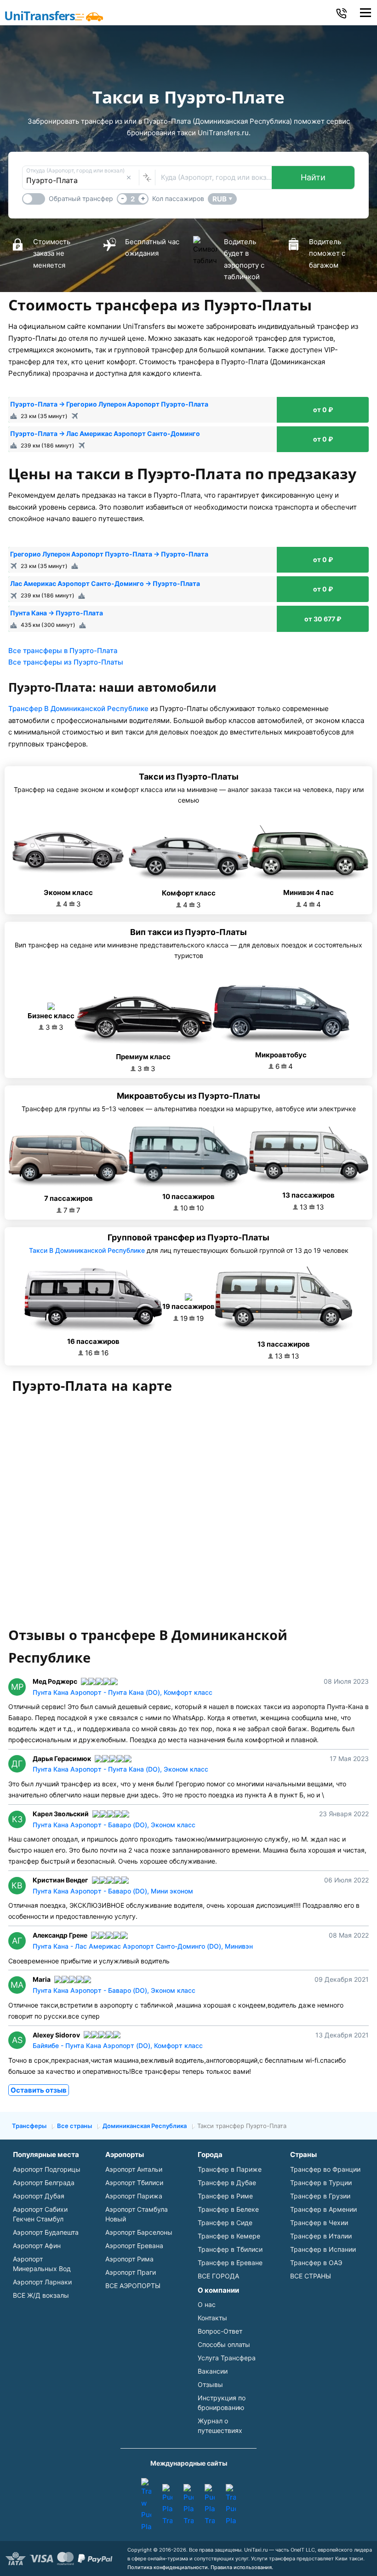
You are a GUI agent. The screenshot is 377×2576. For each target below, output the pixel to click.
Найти (313, 177)
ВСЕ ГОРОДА (218, 2276)
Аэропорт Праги (131, 2272)
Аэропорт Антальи (134, 2169)
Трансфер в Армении (323, 2209)
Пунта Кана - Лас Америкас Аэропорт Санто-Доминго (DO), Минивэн (143, 1946)
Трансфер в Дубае (227, 2183)
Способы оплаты (224, 2344)
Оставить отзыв (39, 2090)
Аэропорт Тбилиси (134, 2183)
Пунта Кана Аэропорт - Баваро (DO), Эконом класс (114, 1825)
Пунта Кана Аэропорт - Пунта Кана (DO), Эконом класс (120, 1769)
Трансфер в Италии (321, 2236)
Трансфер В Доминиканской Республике (78, 709)
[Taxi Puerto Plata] (231, 2505)
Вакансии (213, 2371)
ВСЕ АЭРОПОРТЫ (133, 2286)
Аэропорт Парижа (134, 2196)
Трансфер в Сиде (225, 2223)
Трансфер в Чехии (319, 2223)
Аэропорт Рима (129, 2259)
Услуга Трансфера (227, 2358)
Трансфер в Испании (323, 2249)
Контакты (212, 2318)
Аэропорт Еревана (134, 2246)
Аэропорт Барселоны (139, 2232)
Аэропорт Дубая (39, 2196)
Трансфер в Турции (321, 2183)
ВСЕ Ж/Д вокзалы (41, 2295)
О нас (207, 2304)
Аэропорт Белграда (44, 2183)
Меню (365, 13)
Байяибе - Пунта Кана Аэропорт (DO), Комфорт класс (118, 2045)
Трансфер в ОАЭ (316, 2263)
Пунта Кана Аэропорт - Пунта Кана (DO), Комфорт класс (123, 1692)
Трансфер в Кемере (229, 2236)
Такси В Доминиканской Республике (87, 1250)
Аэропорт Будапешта (46, 2232)
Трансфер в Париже (230, 2169)
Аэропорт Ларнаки (42, 2282)
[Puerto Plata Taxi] (167, 2505)
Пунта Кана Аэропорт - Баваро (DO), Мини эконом (113, 1891)
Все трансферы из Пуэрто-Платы (66, 662)
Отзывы (210, 2384)
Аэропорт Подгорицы (47, 2169)
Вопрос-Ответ (220, 2331)
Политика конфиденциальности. (168, 2567)
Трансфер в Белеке (228, 2209)
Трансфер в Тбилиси (230, 2249)
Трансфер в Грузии (320, 2196)
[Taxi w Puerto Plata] (146, 2505)
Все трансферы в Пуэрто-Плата (63, 651)
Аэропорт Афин (37, 2246)
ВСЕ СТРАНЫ (311, 2276)
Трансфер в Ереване (230, 2263)
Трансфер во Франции (325, 2169)
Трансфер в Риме (225, 2196)
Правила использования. (242, 2567)
